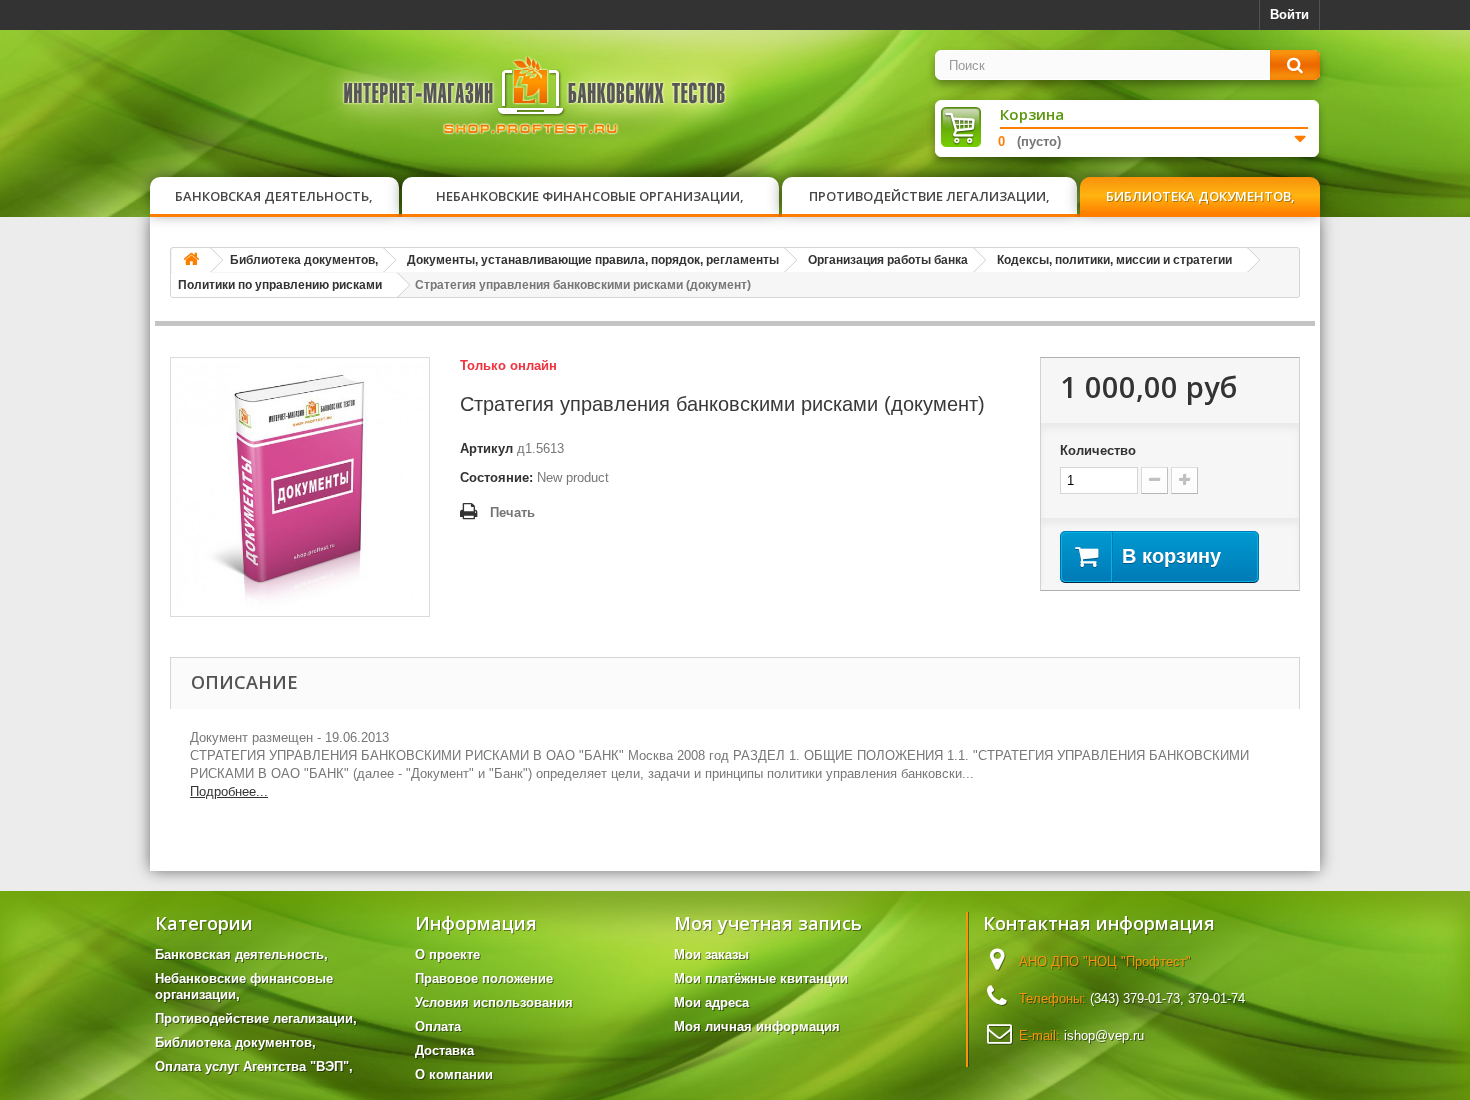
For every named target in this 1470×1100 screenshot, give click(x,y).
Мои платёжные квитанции (761, 978)
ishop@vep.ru (1104, 1035)
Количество (1098, 450)
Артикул (486, 448)
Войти (1289, 14)
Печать (512, 512)
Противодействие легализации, (929, 196)
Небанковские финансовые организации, (590, 196)
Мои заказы (711, 954)
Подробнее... (229, 791)
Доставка (444, 1050)
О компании (454, 1074)
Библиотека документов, (1200, 196)
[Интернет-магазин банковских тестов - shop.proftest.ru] (535, 100)
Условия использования (494, 1002)
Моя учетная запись (768, 923)
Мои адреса (711, 1002)
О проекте (447, 954)
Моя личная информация (757, 1026)
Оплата (438, 1026)
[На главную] (191, 260)
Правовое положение (484, 978)
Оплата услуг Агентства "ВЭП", (254, 1066)
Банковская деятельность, (274, 196)
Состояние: (496, 477)
